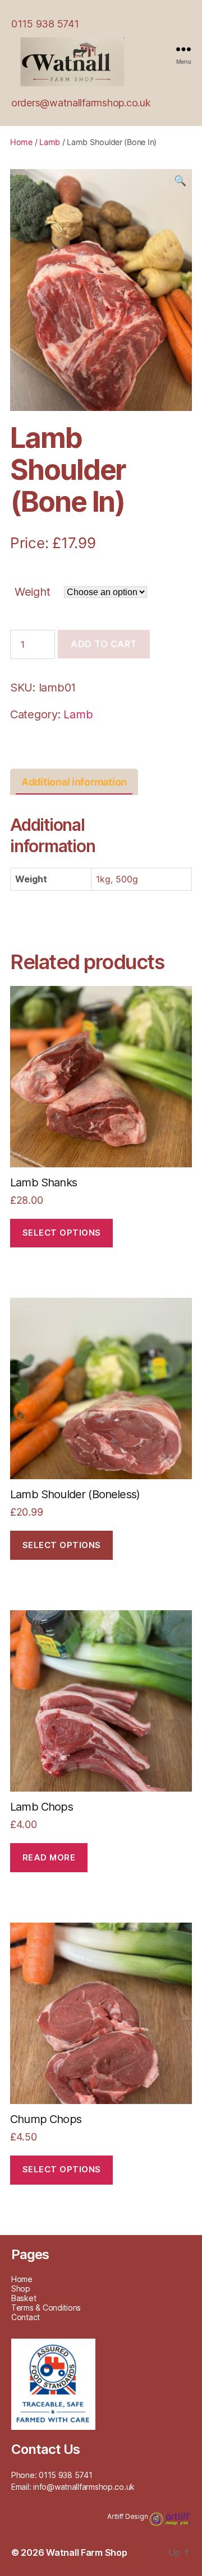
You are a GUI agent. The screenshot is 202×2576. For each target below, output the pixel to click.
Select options (62, 1233)
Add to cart (104, 644)
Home (21, 142)
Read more (49, 1857)
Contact (26, 2317)
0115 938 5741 (45, 24)
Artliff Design (128, 2516)
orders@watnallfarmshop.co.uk (81, 103)
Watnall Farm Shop (86, 2552)
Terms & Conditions (46, 2308)
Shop (21, 2289)
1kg (103, 879)
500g (127, 879)
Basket (24, 2298)
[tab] (74, 782)
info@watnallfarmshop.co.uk (84, 2487)
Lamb (50, 142)
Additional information (74, 782)
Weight (32, 592)
